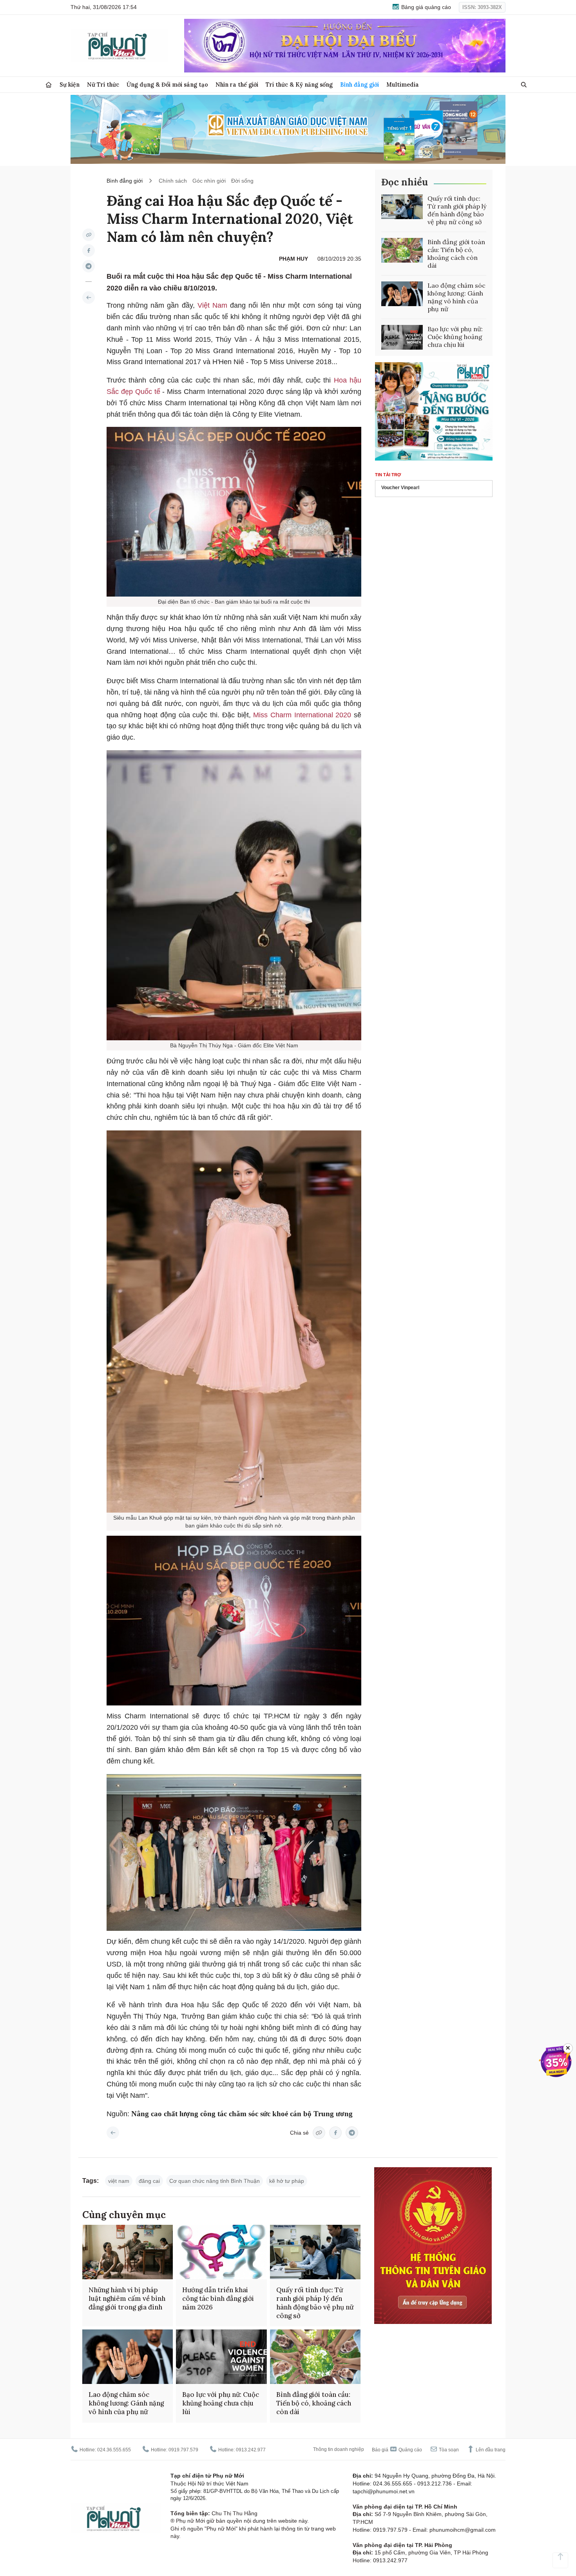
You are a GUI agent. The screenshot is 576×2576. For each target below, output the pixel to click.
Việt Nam (214, 305)
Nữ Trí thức (103, 84)
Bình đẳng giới (360, 84)
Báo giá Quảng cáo (397, 2450)
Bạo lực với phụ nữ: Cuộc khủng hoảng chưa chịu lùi (455, 337)
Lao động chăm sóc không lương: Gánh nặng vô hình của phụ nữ (456, 297)
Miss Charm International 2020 (303, 715)
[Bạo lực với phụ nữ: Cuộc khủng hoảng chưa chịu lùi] (402, 337)
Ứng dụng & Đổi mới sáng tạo (167, 84)
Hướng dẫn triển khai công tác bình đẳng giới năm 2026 (218, 2298)
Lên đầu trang (490, 2450)
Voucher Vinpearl (400, 488)
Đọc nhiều (405, 182)
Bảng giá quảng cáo (425, 7)
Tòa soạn (448, 2450)
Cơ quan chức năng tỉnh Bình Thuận (215, 2181)
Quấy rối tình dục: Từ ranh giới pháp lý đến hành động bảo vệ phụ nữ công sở (457, 210)
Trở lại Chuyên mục (113, 2133)
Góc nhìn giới (209, 181)
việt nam (119, 2181)
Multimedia (403, 84)
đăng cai (149, 2181)
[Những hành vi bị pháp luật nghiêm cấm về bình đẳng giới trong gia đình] (128, 2252)
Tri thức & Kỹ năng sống (299, 84)
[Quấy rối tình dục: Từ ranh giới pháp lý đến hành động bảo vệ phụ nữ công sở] (402, 207)
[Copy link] (89, 235)
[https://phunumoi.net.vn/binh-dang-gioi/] (89, 298)
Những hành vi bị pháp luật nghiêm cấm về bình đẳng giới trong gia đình (127, 2298)
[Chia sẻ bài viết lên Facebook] (89, 250)
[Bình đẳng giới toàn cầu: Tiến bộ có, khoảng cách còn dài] (402, 250)
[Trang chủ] (49, 85)
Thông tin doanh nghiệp (339, 2449)
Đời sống (242, 181)
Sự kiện (70, 84)
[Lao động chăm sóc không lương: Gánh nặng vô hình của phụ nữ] (402, 294)
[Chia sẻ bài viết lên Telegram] (89, 266)
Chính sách (173, 181)
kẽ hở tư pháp (287, 2181)
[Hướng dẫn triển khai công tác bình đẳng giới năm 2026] (221, 2252)
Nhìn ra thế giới (237, 84)
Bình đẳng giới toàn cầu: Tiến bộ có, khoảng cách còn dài (456, 254)
